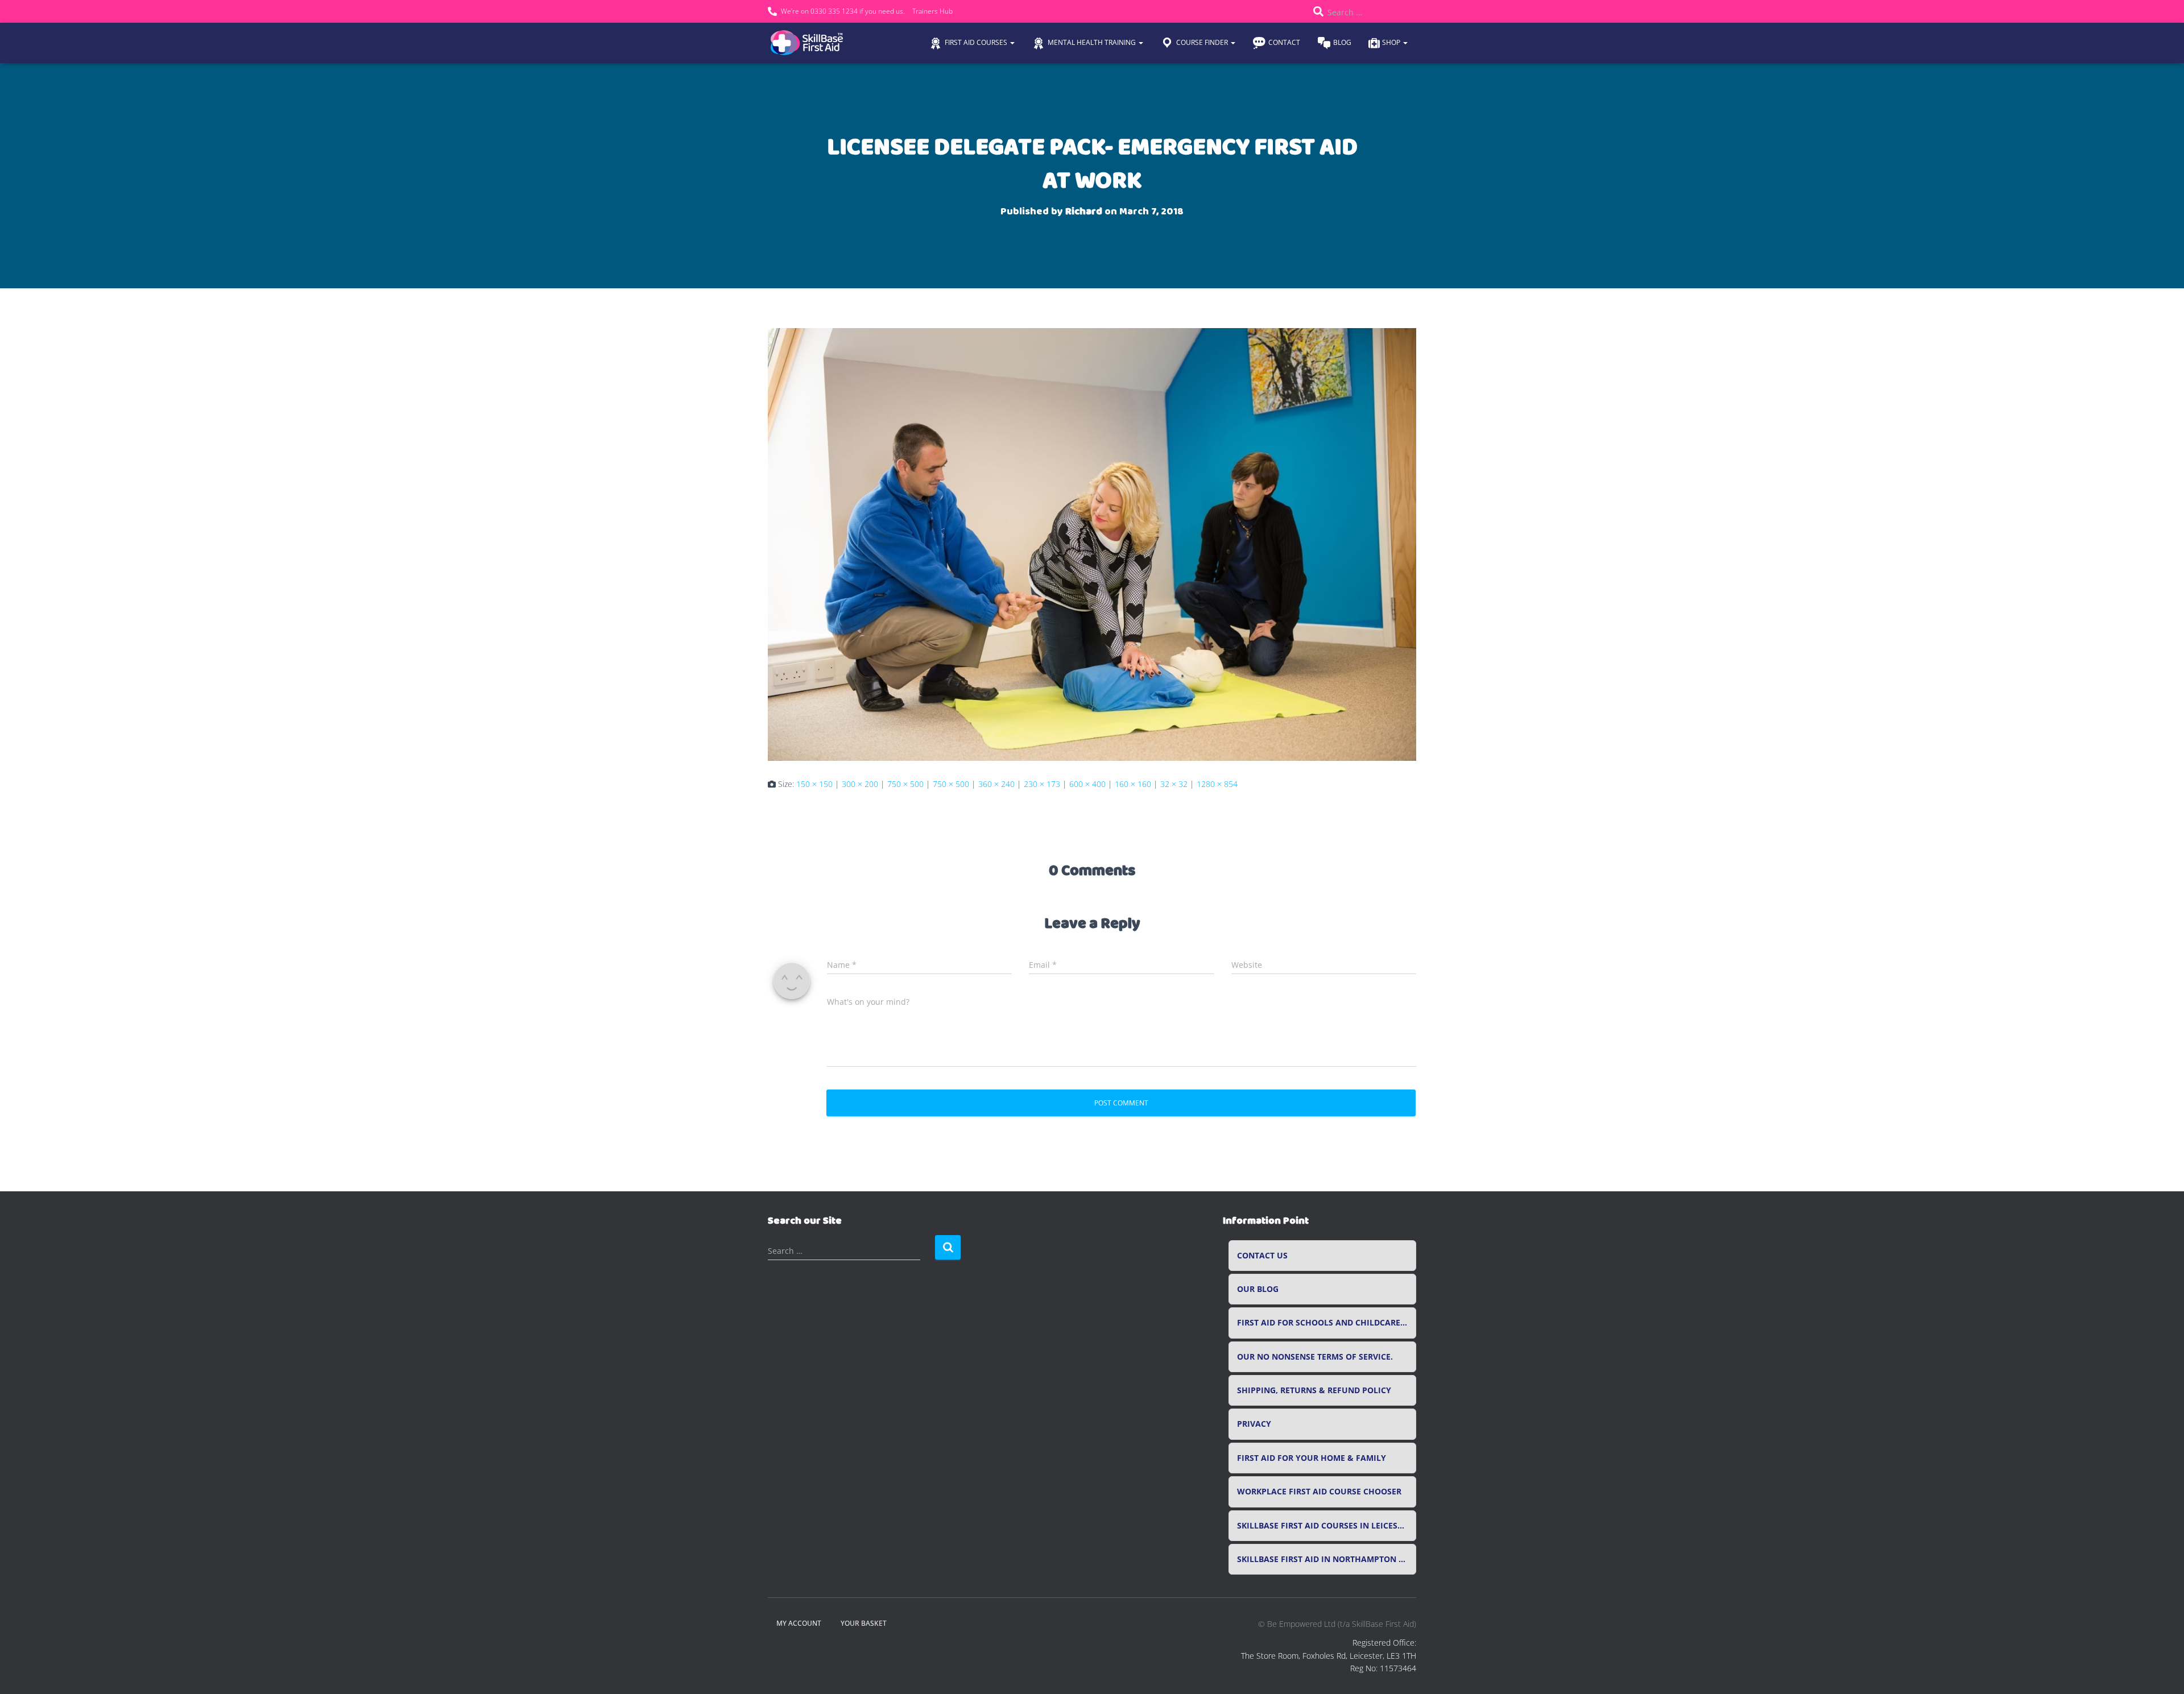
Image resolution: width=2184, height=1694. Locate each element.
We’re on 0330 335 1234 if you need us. (843, 11)
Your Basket (864, 1623)
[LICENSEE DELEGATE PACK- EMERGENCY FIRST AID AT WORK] (1092, 544)
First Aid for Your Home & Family (1312, 1458)
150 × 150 (814, 784)
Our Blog (1258, 1289)
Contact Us (1262, 1256)
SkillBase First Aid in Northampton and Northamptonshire (1327, 1559)
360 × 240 (996, 784)
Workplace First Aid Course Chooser (1319, 1492)
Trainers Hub (932, 11)
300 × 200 (860, 784)
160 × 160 (1133, 784)
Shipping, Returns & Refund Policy (1314, 1390)
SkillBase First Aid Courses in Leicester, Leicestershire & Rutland (1327, 1526)
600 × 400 (1087, 784)
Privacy (1254, 1424)
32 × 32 (1174, 784)
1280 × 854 (1217, 784)
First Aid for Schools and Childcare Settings (1327, 1323)
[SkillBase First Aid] (808, 43)
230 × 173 (1042, 784)
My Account (799, 1623)
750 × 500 (905, 784)
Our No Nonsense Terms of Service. (1315, 1357)
